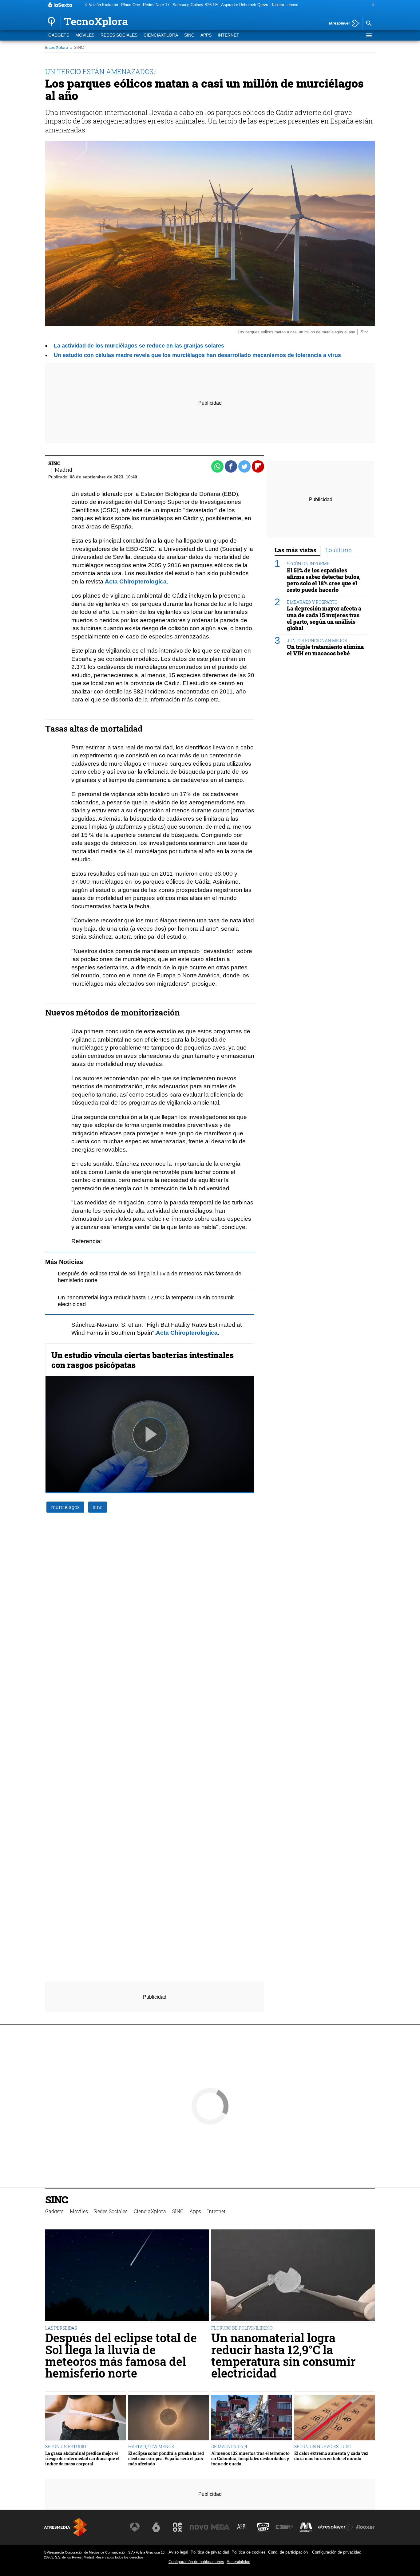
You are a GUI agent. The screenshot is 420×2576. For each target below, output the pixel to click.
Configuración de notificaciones (196, 2562)
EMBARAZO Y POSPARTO (312, 602)
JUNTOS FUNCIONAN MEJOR (317, 640)
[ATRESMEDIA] (65, 2527)
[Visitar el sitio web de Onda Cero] (263, 2527)
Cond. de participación (288, 2552)
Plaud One (131, 5)
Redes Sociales (119, 35)
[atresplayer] (342, 24)
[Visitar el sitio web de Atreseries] (242, 2527)
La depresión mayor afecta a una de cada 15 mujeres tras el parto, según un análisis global (324, 618)
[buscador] (369, 24)
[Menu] (369, 35)
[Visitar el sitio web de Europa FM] (284, 2527)
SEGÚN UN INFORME (308, 564)
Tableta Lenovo (285, 5)
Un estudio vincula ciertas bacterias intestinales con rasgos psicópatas (143, 1360)
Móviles (85, 35)
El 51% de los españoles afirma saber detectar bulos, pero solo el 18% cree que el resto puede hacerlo (324, 580)
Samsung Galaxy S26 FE (195, 5)
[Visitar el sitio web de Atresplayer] (336, 2527)
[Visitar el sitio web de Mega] (220, 2527)
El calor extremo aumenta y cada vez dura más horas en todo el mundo (331, 2456)
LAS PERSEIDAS (61, 2328)
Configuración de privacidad (337, 2552)
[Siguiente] (372, 5)
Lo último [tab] (339, 550)
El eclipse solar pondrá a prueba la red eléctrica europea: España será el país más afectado (166, 2459)
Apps (206, 35)
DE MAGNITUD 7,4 (229, 2446)
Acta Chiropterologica (187, 1333)
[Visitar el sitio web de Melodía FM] (306, 2527)
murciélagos (65, 1507)
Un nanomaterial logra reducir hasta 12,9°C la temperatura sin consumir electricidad (283, 2355)
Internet (228, 35)
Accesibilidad (238, 2562)
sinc (98, 1507)
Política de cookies (249, 2552)
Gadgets (59, 35)
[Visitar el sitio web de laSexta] (156, 2527)
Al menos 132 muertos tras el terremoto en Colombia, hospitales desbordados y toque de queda (250, 2459)
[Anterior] (84, 5)
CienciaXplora (161, 35)
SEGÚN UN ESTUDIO (66, 2446)
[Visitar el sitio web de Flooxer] (365, 2527)
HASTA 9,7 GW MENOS (151, 2446)
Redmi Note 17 (156, 5)
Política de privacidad (210, 2552)
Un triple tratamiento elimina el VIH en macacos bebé (325, 650)
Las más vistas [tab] (295, 550)
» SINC (77, 47)
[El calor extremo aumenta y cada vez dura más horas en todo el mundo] (335, 2418)
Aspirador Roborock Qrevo (245, 5)
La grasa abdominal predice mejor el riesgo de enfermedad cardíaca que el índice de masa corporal (82, 2459)
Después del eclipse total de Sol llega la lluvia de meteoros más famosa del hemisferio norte (121, 2355)
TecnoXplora (56, 47)
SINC (189, 35)
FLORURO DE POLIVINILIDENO (242, 2328)
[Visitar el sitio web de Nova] (199, 2527)
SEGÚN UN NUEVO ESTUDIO (323, 2446)
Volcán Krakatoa (103, 5)
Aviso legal (178, 2552)
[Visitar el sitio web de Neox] (177, 2527)
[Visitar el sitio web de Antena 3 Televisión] (135, 2527)
